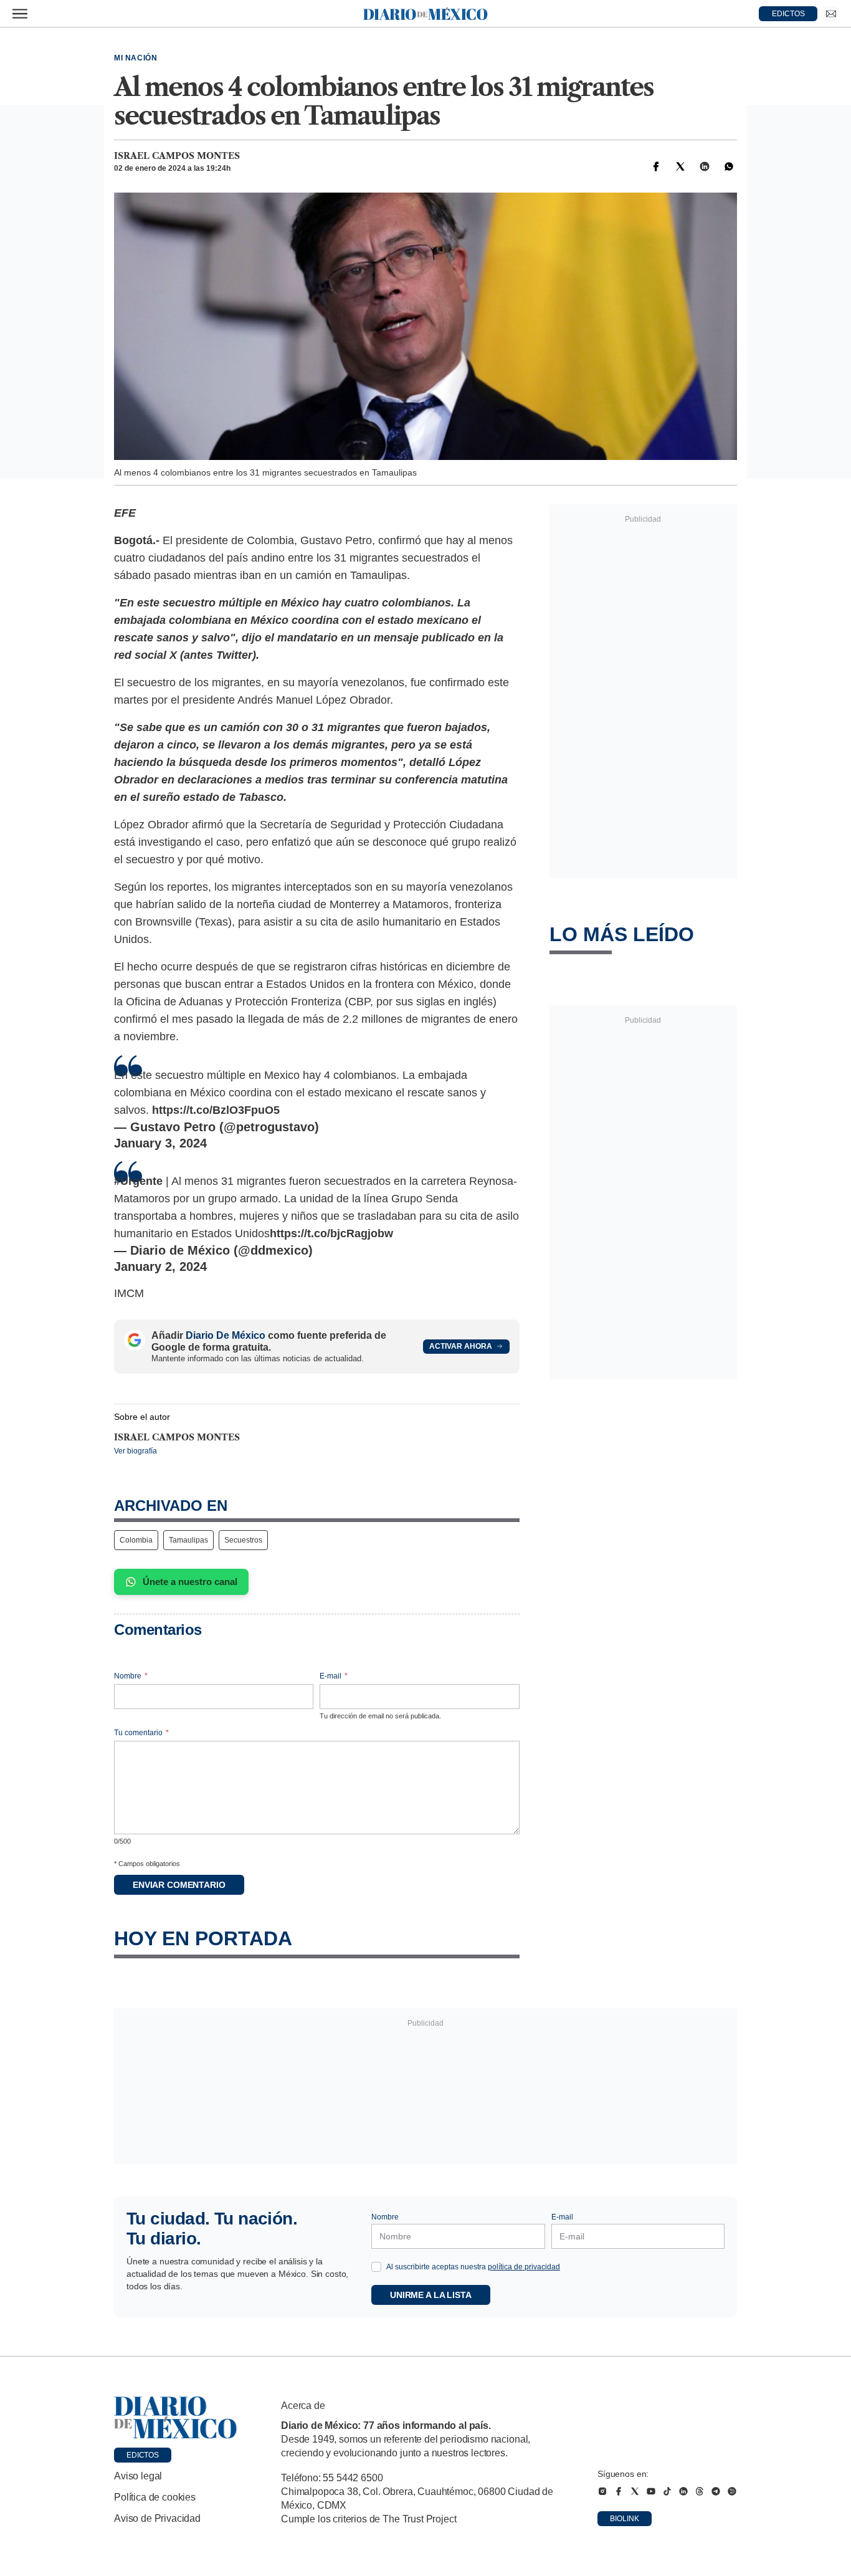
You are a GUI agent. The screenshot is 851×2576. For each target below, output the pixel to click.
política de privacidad (524, 2267)
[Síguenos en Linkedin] (683, 2491)
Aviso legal (138, 2476)
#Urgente (138, 1181)
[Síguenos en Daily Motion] (732, 2491)
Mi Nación (135, 58)
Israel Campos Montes (177, 156)
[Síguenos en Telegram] (716, 2491)
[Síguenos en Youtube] (651, 2491)
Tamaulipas (188, 1540)
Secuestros (243, 1540)
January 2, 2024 (160, 1266)
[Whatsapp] (729, 166)
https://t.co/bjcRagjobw (331, 1233)
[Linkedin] (705, 166)
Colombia (136, 1540)
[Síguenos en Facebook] (619, 2491)
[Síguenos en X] (635, 2491)
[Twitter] (680, 166)
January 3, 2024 (160, 1143)
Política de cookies (155, 2497)
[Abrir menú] (20, 14)
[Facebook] (656, 166)
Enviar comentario (179, 1885)
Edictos (143, 2455)
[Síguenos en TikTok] (667, 2491)
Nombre (131, 1676)
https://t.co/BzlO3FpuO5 (216, 1110)
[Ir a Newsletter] (831, 14)
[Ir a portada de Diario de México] (176, 2418)
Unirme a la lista (431, 2295)
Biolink (625, 2519)
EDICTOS (788, 14)
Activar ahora (461, 1346)
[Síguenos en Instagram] (602, 2491)
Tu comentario (141, 1733)
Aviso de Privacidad (157, 2518)
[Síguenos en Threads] (700, 2491)
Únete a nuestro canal (190, 1582)
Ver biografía (135, 1451)
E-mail (334, 1676)
